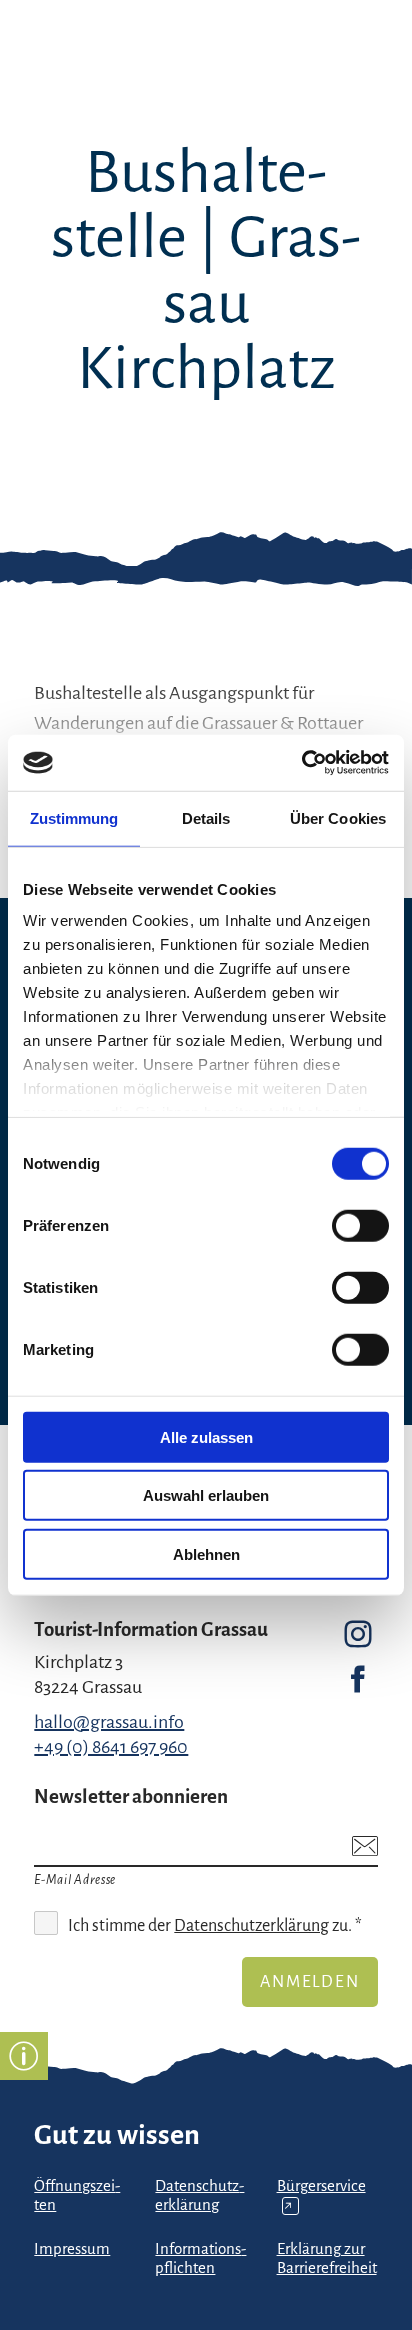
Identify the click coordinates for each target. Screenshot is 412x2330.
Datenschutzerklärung (251, 1926)
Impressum (72, 2249)
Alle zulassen (206, 1436)
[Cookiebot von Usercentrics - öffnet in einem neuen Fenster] (301, 763)
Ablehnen (206, 1553)
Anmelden (309, 1982)
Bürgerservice (321, 2195)
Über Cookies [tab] (338, 817)
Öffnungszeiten (77, 2195)
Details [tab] (206, 817)
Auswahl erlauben (206, 1495)
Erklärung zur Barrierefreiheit (327, 2258)
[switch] (360, 1225)
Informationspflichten (200, 2258)
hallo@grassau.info (109, 1722)
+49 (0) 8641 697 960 (111, 1747)
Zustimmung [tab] (74, 817)
